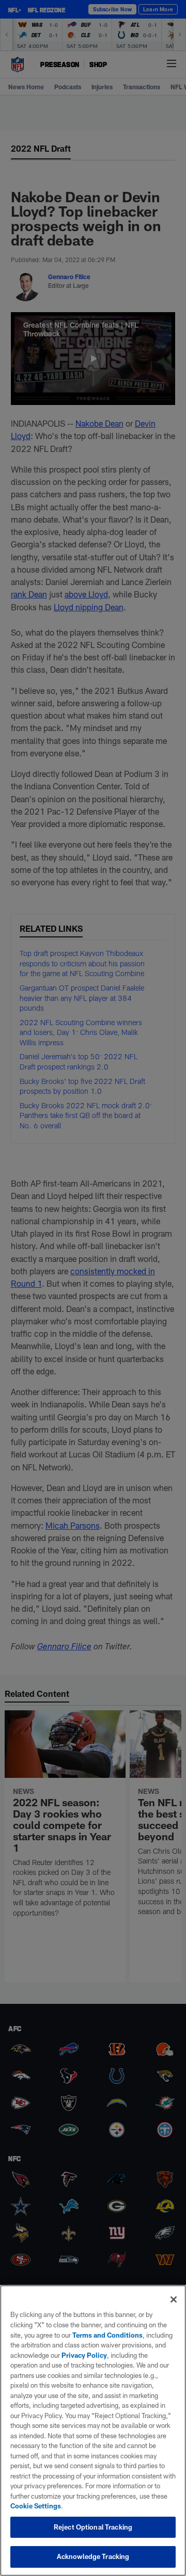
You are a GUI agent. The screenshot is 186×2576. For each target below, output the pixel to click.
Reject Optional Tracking (93, 2527)
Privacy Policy (84, 2355)
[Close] (174, 2299)
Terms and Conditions (107, 2335)
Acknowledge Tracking (93, 2556)
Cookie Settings (36, 2506)
